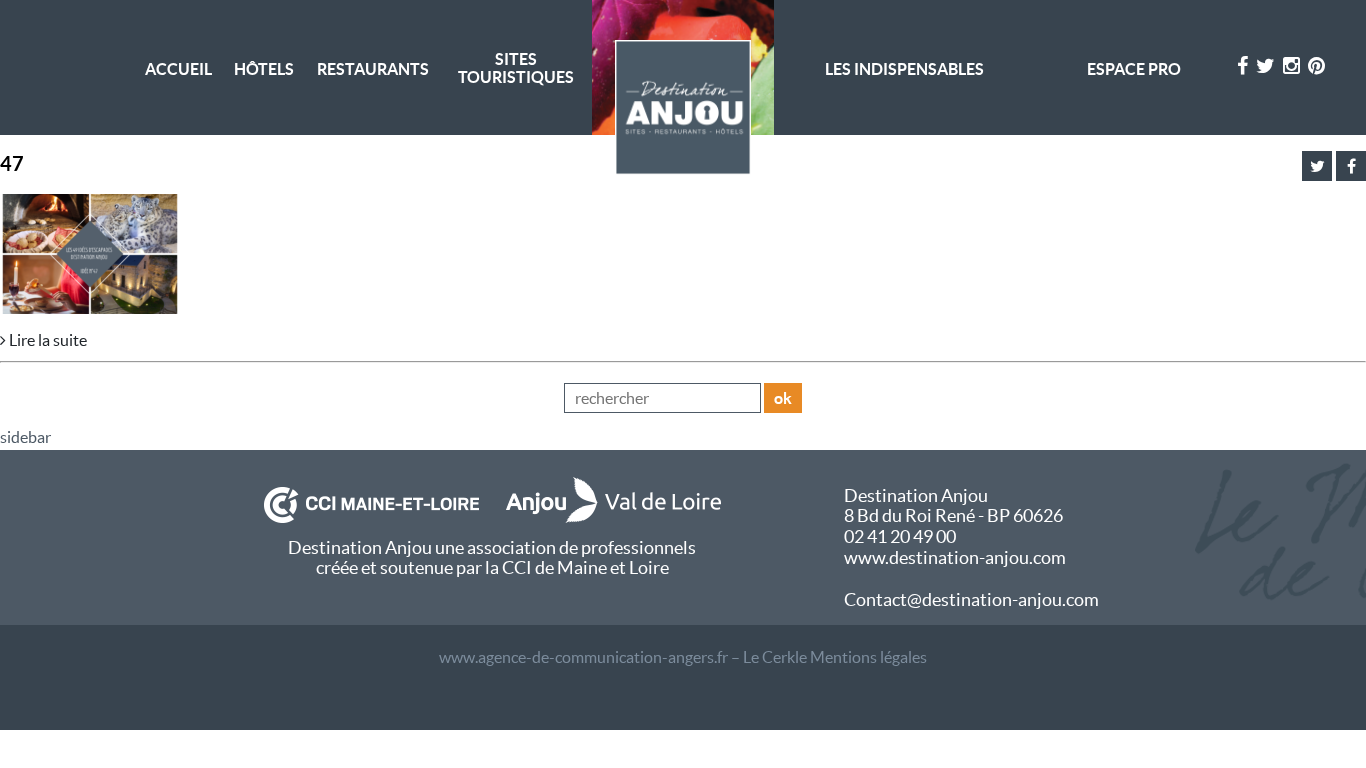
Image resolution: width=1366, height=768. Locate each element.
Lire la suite (46, 340)
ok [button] (783, 398)
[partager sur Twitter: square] (1317, 166)
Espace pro (1134, 69)
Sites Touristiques (516, 68)
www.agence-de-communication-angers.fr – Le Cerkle (623, 657)
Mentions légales (868, 657)
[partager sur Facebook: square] (1351, 166)
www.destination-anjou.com (955, 557)
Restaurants (373, 69)
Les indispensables (904, 69)
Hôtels (264, 69)
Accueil (178, 69)
